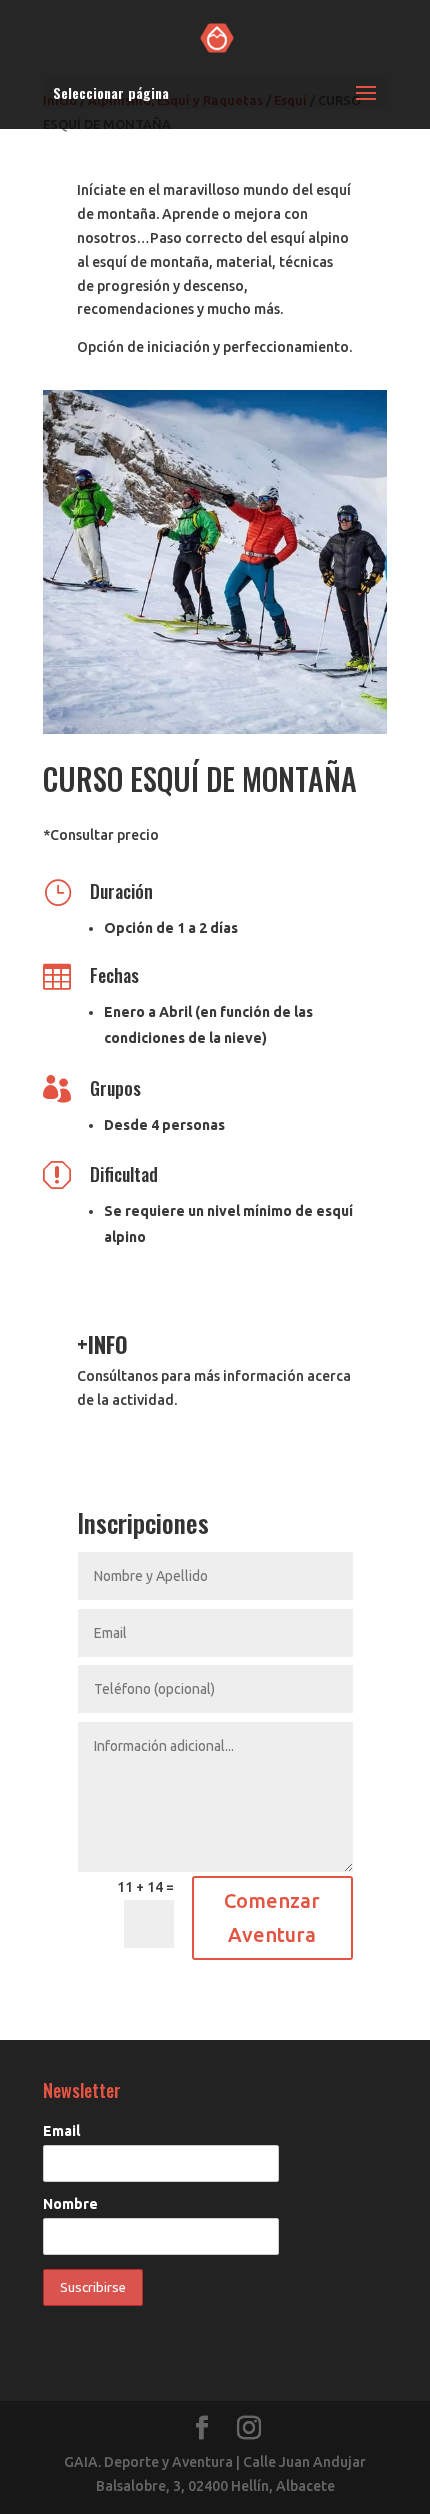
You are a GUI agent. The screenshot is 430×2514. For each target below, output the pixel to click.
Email (61, 2131)
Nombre (70, 2204)
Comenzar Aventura (272, 1917)
